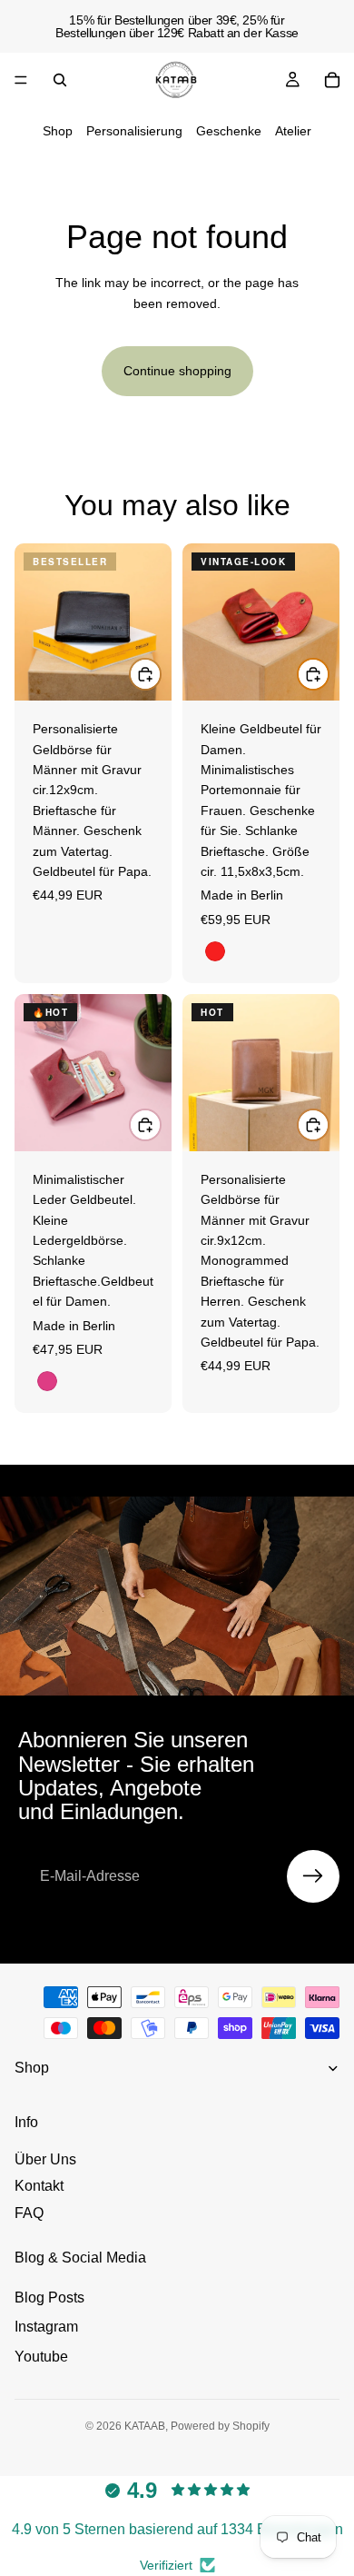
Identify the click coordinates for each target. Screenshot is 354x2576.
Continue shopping (177, 371)
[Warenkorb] (332, 80)
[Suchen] (60, 80)
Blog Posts (49, 2298)
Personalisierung (134, 131)
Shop (58, 131)
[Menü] (21, 80)
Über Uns (45, 2159)
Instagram (46, 2327)
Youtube (41, 2357)
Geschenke (229, 131)
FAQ (29, 2213)
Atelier (293, 131)
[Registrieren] (313, 1876)
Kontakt (39, 2186)
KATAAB (145, 2426)
